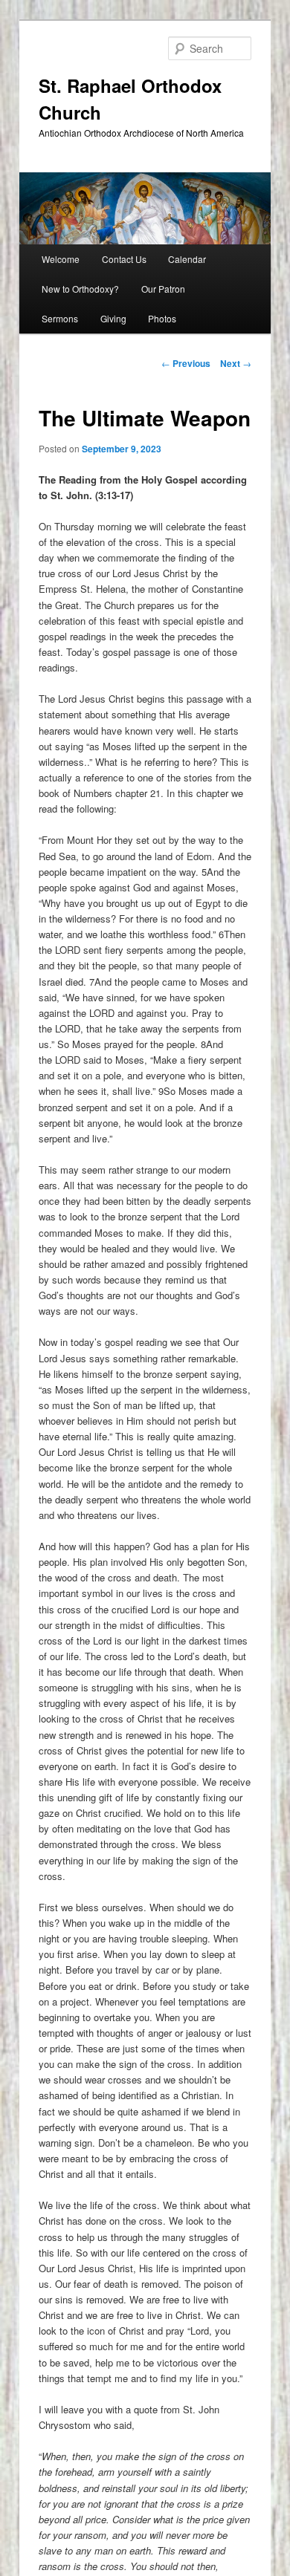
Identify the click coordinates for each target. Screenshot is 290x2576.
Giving (113, 318)
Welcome (61, 259)
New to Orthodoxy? (80, 289)
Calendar (187, 259)
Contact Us (124, 259)
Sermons (60, 318)
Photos (162, 318)
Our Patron (163, 289)
